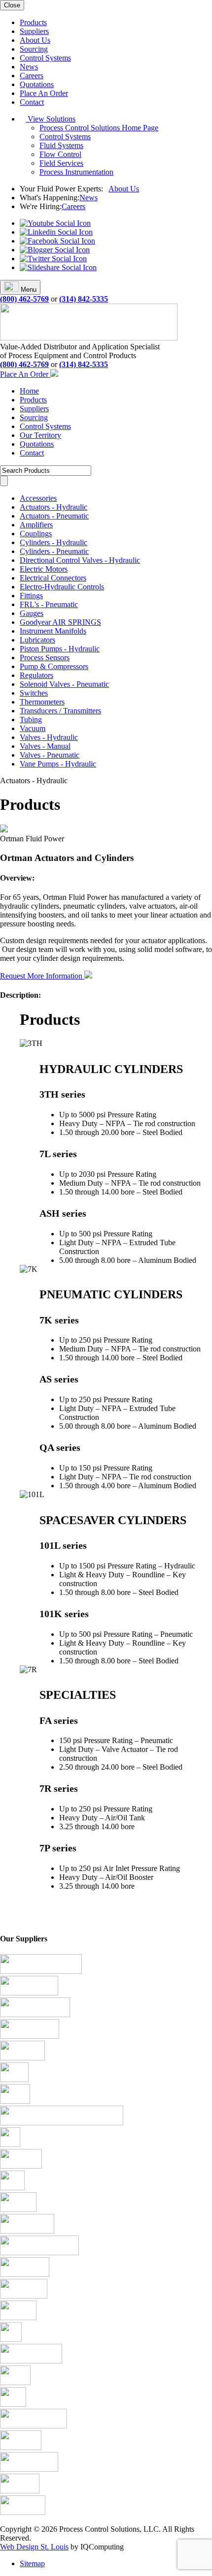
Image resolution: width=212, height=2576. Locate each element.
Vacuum (33, 728)
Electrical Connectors (53, 578)
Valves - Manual (45, 746)
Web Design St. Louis (34, 2547)
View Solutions (51, 119)
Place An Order (44, 93)
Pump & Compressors (54, 666)
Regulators (36, 675)
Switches (34, 693)
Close (12, 5)
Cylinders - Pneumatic (54, 551)
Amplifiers (36, 525)
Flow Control (60, 154)
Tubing (31, 720)
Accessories (38, 498)
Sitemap (32, 2563)
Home (29, 391)
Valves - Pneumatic (50, 755)
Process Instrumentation (76, 172)
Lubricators (37, 640)
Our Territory (40, 435)
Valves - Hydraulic (49, 737)
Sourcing (34, 49)
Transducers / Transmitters (60, 711)
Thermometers (42, 702)
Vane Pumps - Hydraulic (58, 764)
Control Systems (45, 58)
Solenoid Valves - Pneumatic (64, 684)
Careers (32, 76)
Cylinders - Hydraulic (53, 542)
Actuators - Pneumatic (54, 516)
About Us (35, 40)
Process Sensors (45, 658)
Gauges (32, 613)
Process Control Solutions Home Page (99, 128)
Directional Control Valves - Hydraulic (80, 560)
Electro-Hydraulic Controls (62, 587)
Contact (32, 102)
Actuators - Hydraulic (53, 507)
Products (33, 22)
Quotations (37, 84)
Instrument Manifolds (53, 631)
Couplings (36, 534)
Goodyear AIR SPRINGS (60, 622)
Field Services (61, 163)
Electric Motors (44, 569)
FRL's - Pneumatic (49, 604)
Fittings (31, 596)
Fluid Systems (61, 145)
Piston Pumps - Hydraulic (60, 649)
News (29, 67)
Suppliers (34, 31)
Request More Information (42, 976)
